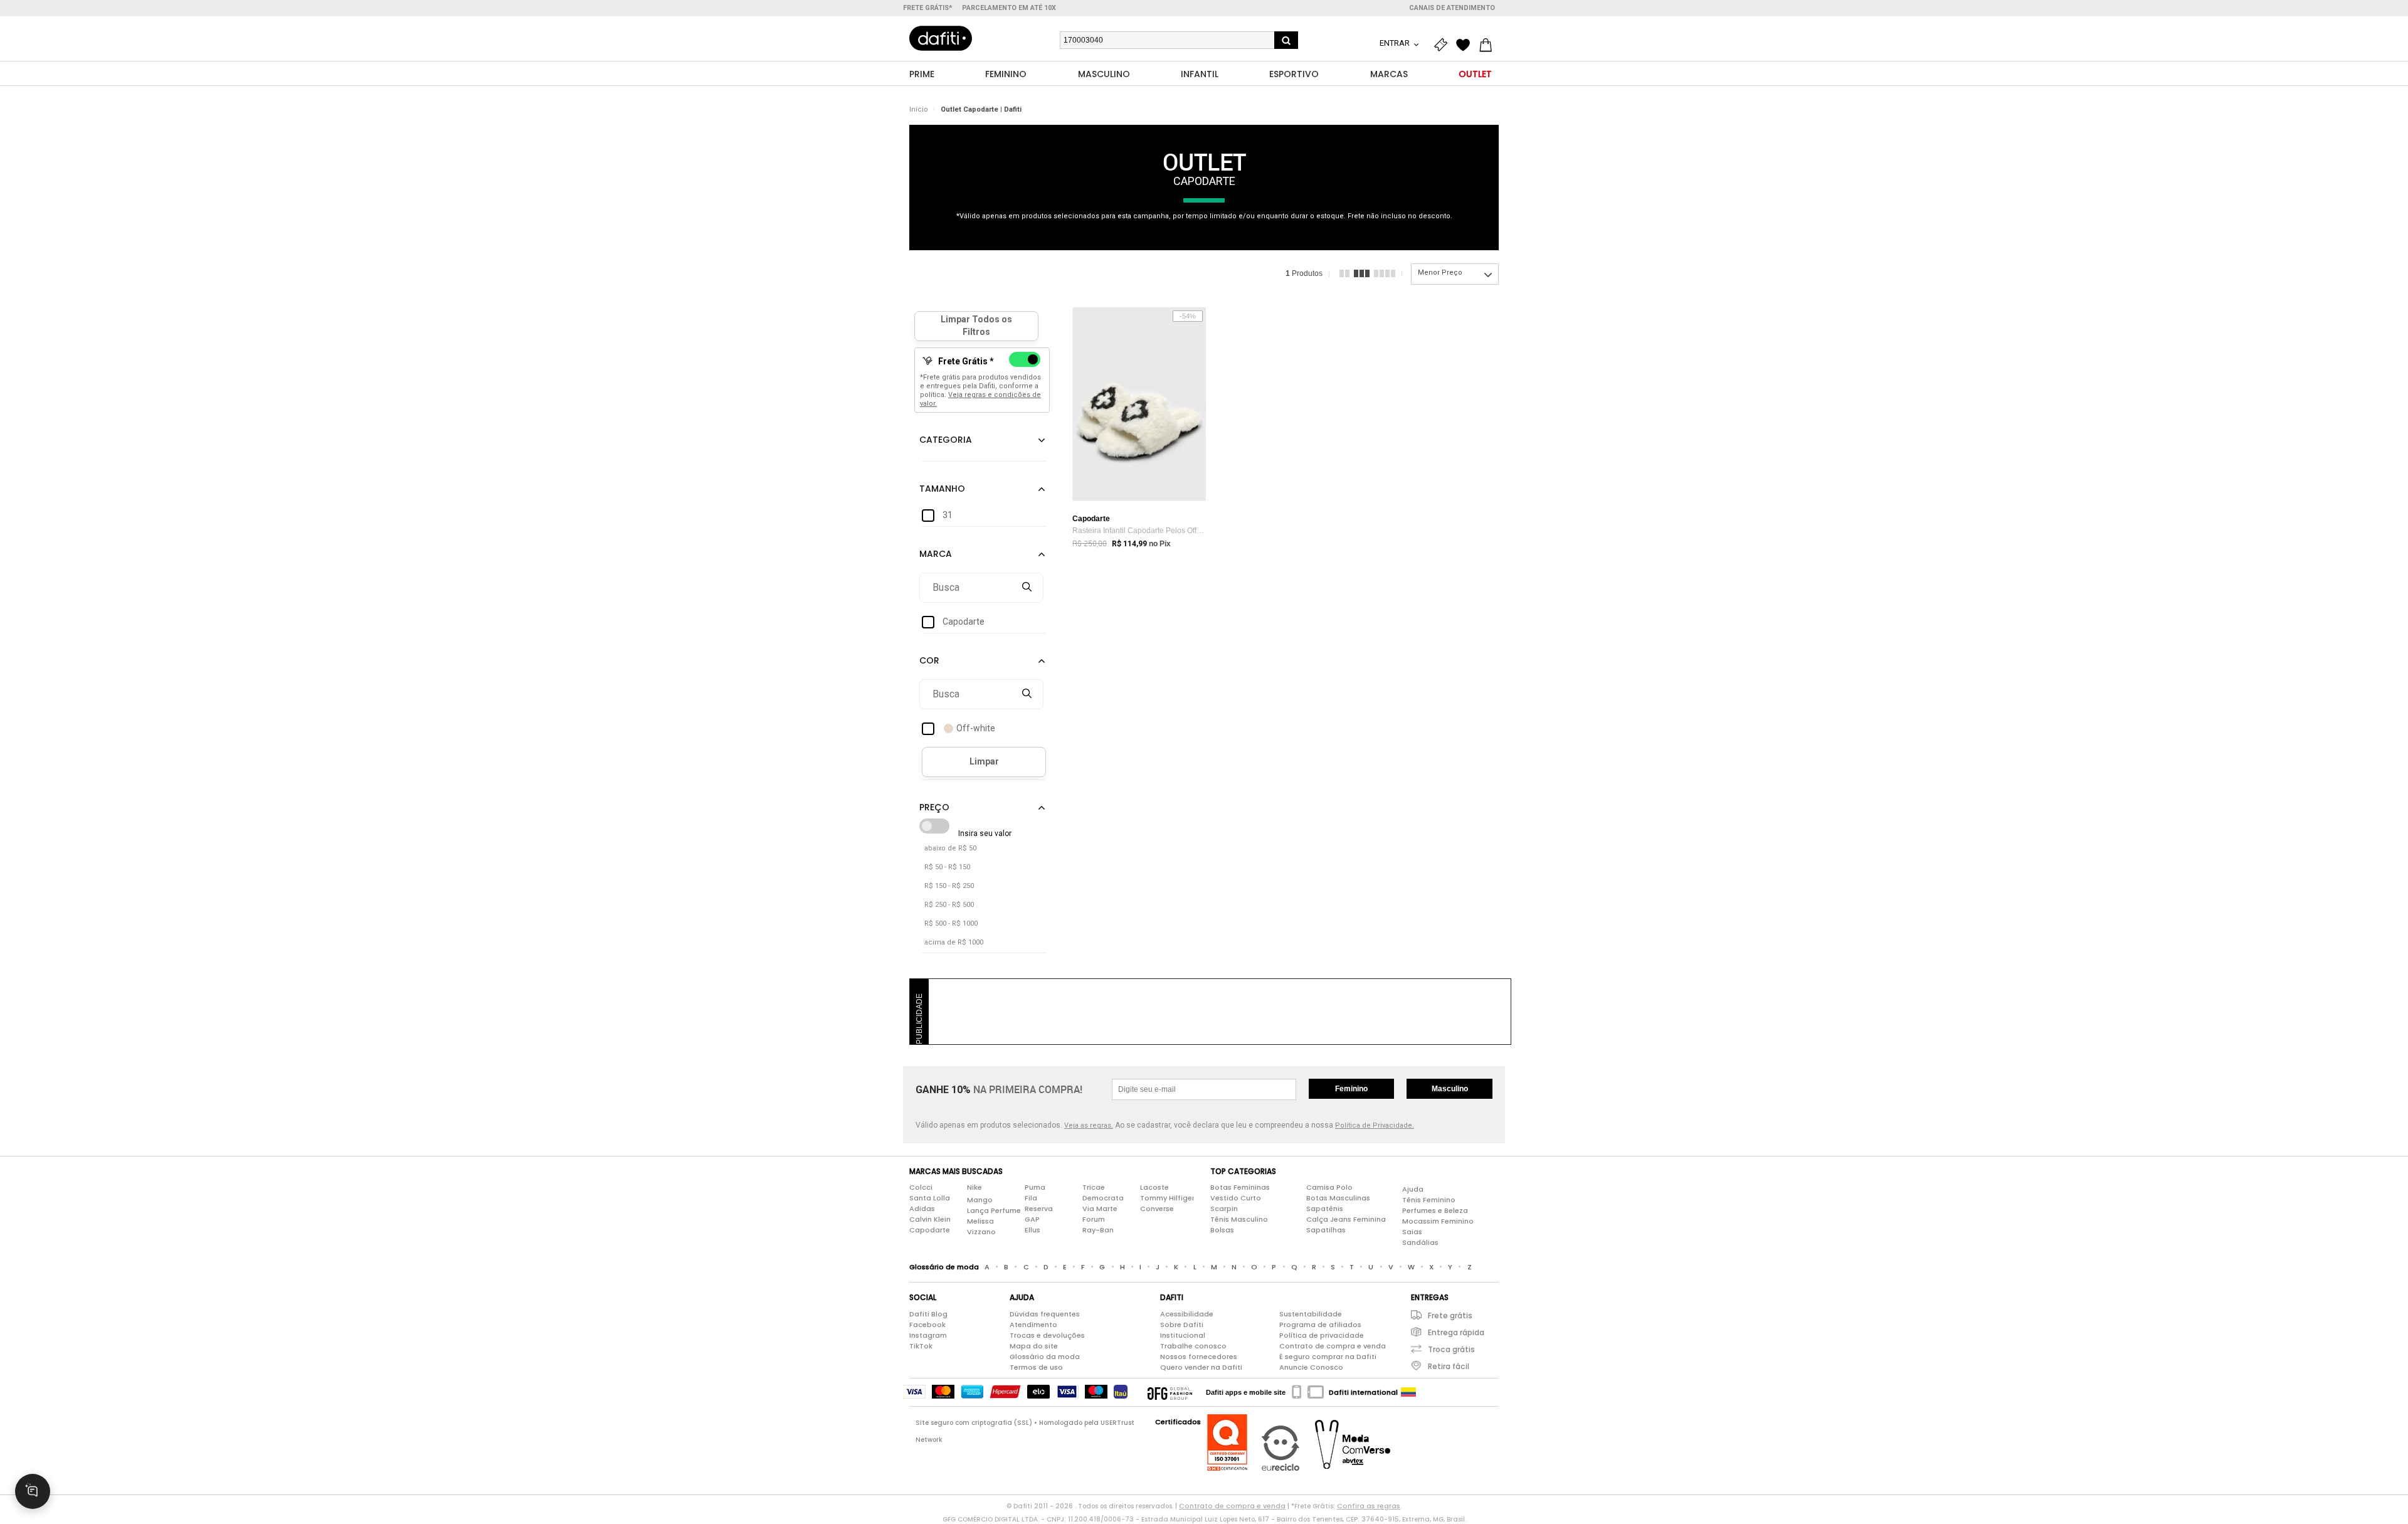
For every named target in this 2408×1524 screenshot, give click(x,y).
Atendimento (1033, 1325)
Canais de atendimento (1452, 8)
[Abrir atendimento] (33, 1491)
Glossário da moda (1045, 1357)
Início (919, 109)
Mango (980, 1200)
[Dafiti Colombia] (1408, 1392)
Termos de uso (1036, 1367)
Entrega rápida (1456, 1332)
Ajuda (1413, 1189)
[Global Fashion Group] (1170, 1392)
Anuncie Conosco (1311, 1367)
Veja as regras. (1089, 1125)
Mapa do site (1034, 1346)
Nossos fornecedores (1199, 1357)
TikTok (921, 1346)
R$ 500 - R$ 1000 (951, 923)
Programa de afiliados (1320, 1325)
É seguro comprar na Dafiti (1328, 1357)
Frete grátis (1450, 1315)
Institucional (1183, 1335)
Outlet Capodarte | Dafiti (981, 109)
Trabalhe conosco (1193, 1346)
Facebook (927, 1325)
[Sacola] (1489, 45)
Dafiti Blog (928, 1314)
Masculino (1450, 1089)
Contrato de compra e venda (1333, 1346)
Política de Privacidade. (1375, 1125)
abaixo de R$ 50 (950, 848)
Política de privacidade (1322, 1335)
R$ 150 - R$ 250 (949, 886)
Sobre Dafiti (1182, 1325)
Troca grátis (1451, 1349)
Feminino (1351, 1089)
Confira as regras (1369, 1506)
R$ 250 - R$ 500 (949, 905)
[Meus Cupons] (1444, 45)
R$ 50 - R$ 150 (947, 867)
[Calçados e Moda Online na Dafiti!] (941, 38)
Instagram (928, 1335)
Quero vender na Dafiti (1201, 1367)
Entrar (1396, 43)
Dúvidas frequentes (1045, 1314)
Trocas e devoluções (1047, 1335)
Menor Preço (1440, 273)
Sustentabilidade (1311, 1314)
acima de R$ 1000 (954, 942)
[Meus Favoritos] (1466, 45)
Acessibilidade (1187, 1314)
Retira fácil (1449, 1366)
